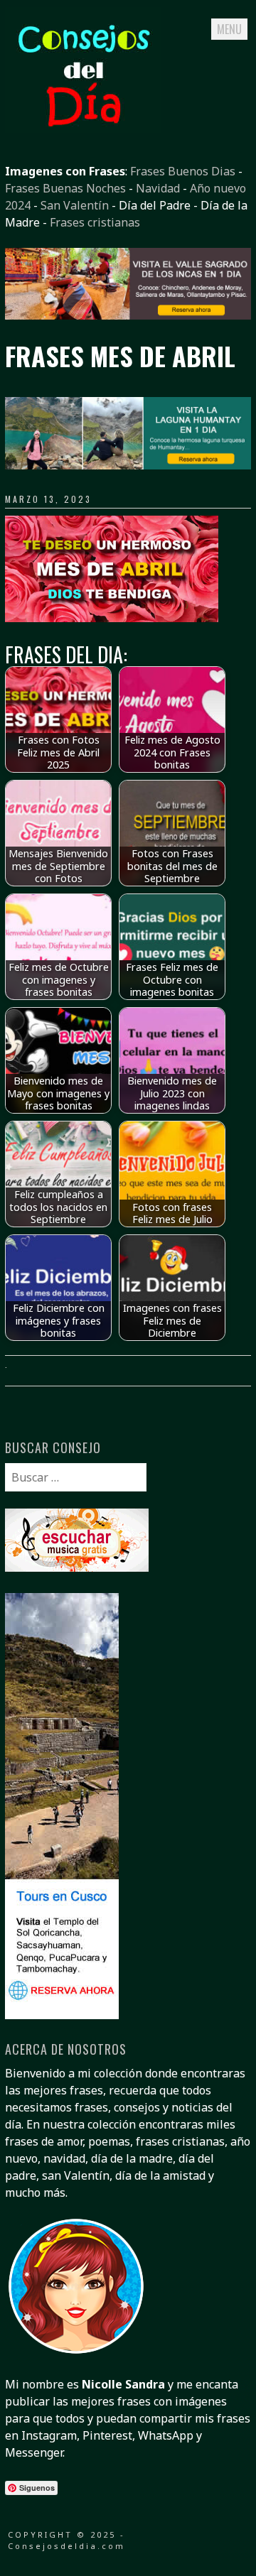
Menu (229, 29)
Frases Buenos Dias (183, 171)
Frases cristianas (95, 222)
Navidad (158, 188)
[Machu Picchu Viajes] (128, 315)
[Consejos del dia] (83, 129)
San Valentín (75, 205)
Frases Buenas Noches (65, 188)
